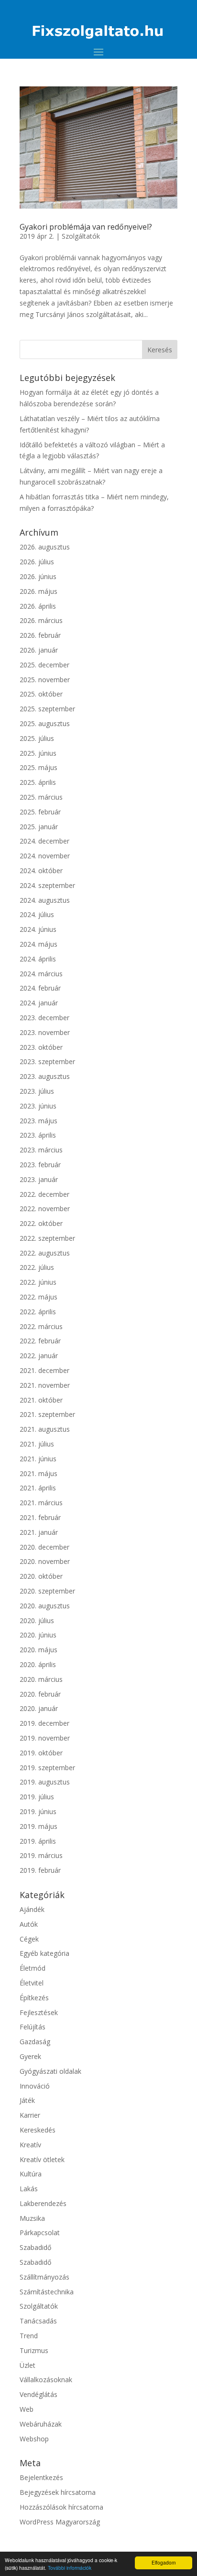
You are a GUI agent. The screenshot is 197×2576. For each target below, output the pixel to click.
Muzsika (32, 2218)
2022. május (38, 1297)
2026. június (38, 576)
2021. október (41, 1400)
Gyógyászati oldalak (50, 2071)
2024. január (39, 1003)
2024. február (40, 988)
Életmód (33, 1968)
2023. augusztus (45, 1076)
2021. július (37, 1444)
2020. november (45, 1561)
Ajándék (32, 1909)
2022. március (41, 1326)
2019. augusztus (45, 1782)
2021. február (40, 1517)
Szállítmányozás (44, 2277)
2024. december (44, 841)
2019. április (38, 1841)
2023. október (41, 1047)
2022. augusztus (45, 1253)
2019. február (40, 1870)
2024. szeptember (47, 885)
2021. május (38, 1473)
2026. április (38, 606)
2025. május (38, 767)
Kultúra (31, 2174)
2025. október (41, 694)
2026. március (41, 620)
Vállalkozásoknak (46, 2380)
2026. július (37, 562)
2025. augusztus (45, 723)
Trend (29, 2336)
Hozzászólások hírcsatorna (61, 2507)
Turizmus (34, 2350)
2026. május (38, 591)
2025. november (45, 680)
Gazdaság (35, 2042)
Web (27, 2409)
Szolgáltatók (81, 236)
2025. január (39, 827)
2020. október (41, 1576)
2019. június (38, 1811)
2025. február (40, 812)
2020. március (41, 1679)
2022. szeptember (47, 1238)
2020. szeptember (47, 1591)
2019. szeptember (47, 1768)
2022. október (41, 1223)
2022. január (39, 1356)
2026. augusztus (45, 547)
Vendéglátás (38, 2394)
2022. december (44, 1194)
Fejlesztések (39, 2012)
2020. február (40, 1694)
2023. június (38, 1106)
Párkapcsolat (40, 2233)
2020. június (38, 1635)
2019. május (38, 1826)
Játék (27, 2100)
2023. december (44, 1018)
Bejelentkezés (41, 2477)
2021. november (45, 1385)
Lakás (29, 2189)
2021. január (39, 1532)
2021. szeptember (47, 1414)
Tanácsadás (38, 2321)
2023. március (41, 1150)
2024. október (41, 871)
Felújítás (33, 2027)
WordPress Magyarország (60, 2522)
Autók (29, 1924)
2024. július (37, 914)
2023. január (39, 1179)
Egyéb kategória (44, 1953)
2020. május (38, 1650)
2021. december (44, 1370)
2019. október (41, 1753)
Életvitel (32, 1983)
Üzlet (27, 2365)
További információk (70, 2568)
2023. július (37, 1091)
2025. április (38, 782)
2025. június (38, 753)
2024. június (38, 929)
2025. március (41, 797)
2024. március (41, 974)
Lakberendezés (43, 2203)
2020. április (38, 1664)
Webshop (34, 2439)
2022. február (40, 1341)
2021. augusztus (45, 1429)
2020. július (37, 1621)
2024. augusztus (45, 900)
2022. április (38, 1312)
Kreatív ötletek (42, 2159)
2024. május (38, 944)
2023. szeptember (47, 1061)
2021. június (38, 1459)
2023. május (38, 1121)
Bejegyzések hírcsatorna (58, 2492)
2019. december (44, 1723)
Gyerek (30, 2056)
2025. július (37, 738)
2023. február (40, 1165)
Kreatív (30, 2145)
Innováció (35, 2086)
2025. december (44, 665)
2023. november (45, 1032)
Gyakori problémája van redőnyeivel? (86, 227)
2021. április (38, 1488)
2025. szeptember (47, 709)
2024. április (38, 959)
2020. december (44, 1547)
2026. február (40, 635)
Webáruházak (41, 2424)
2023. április (38, 1135)
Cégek (29, 1939)
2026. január (39, 650)
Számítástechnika (47, 2292)
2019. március (41, 1855)
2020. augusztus (45, 1606)
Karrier (30, 2115)
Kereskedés (38, 2130)
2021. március (41, 1503)
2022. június (38, 1282)
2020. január (39, 1708)
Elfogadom (164, 2562)
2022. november (45, 1209)
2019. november (45, 1738)
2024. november (45, 856)
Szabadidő (35, 2247)
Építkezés (34, 1998)
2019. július (37, 1797)
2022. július (37, 1267)
